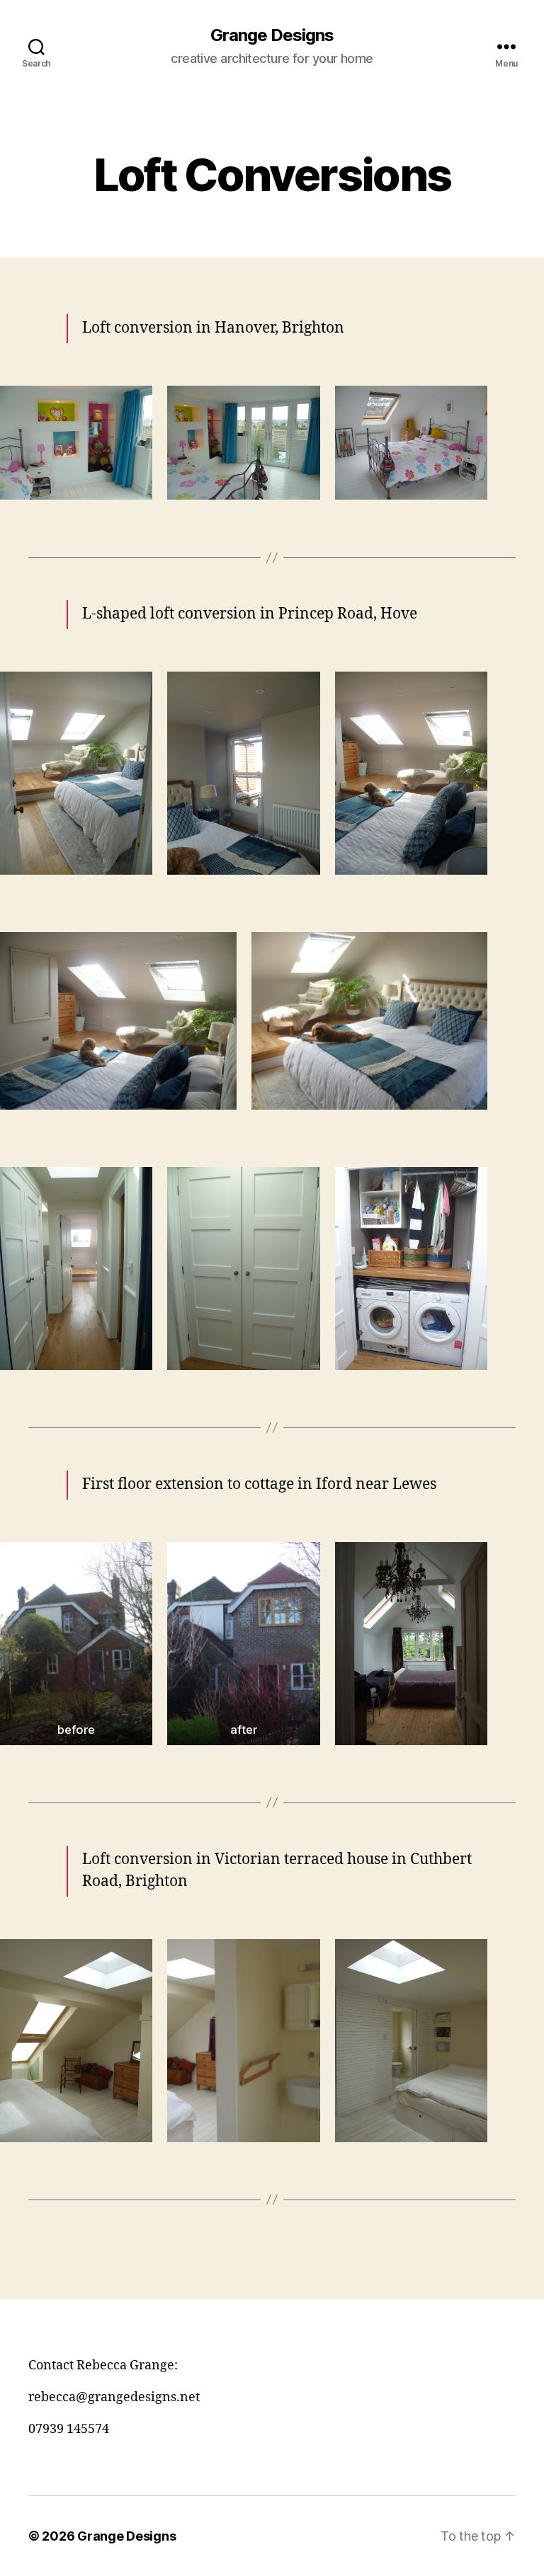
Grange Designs (272, 35)
